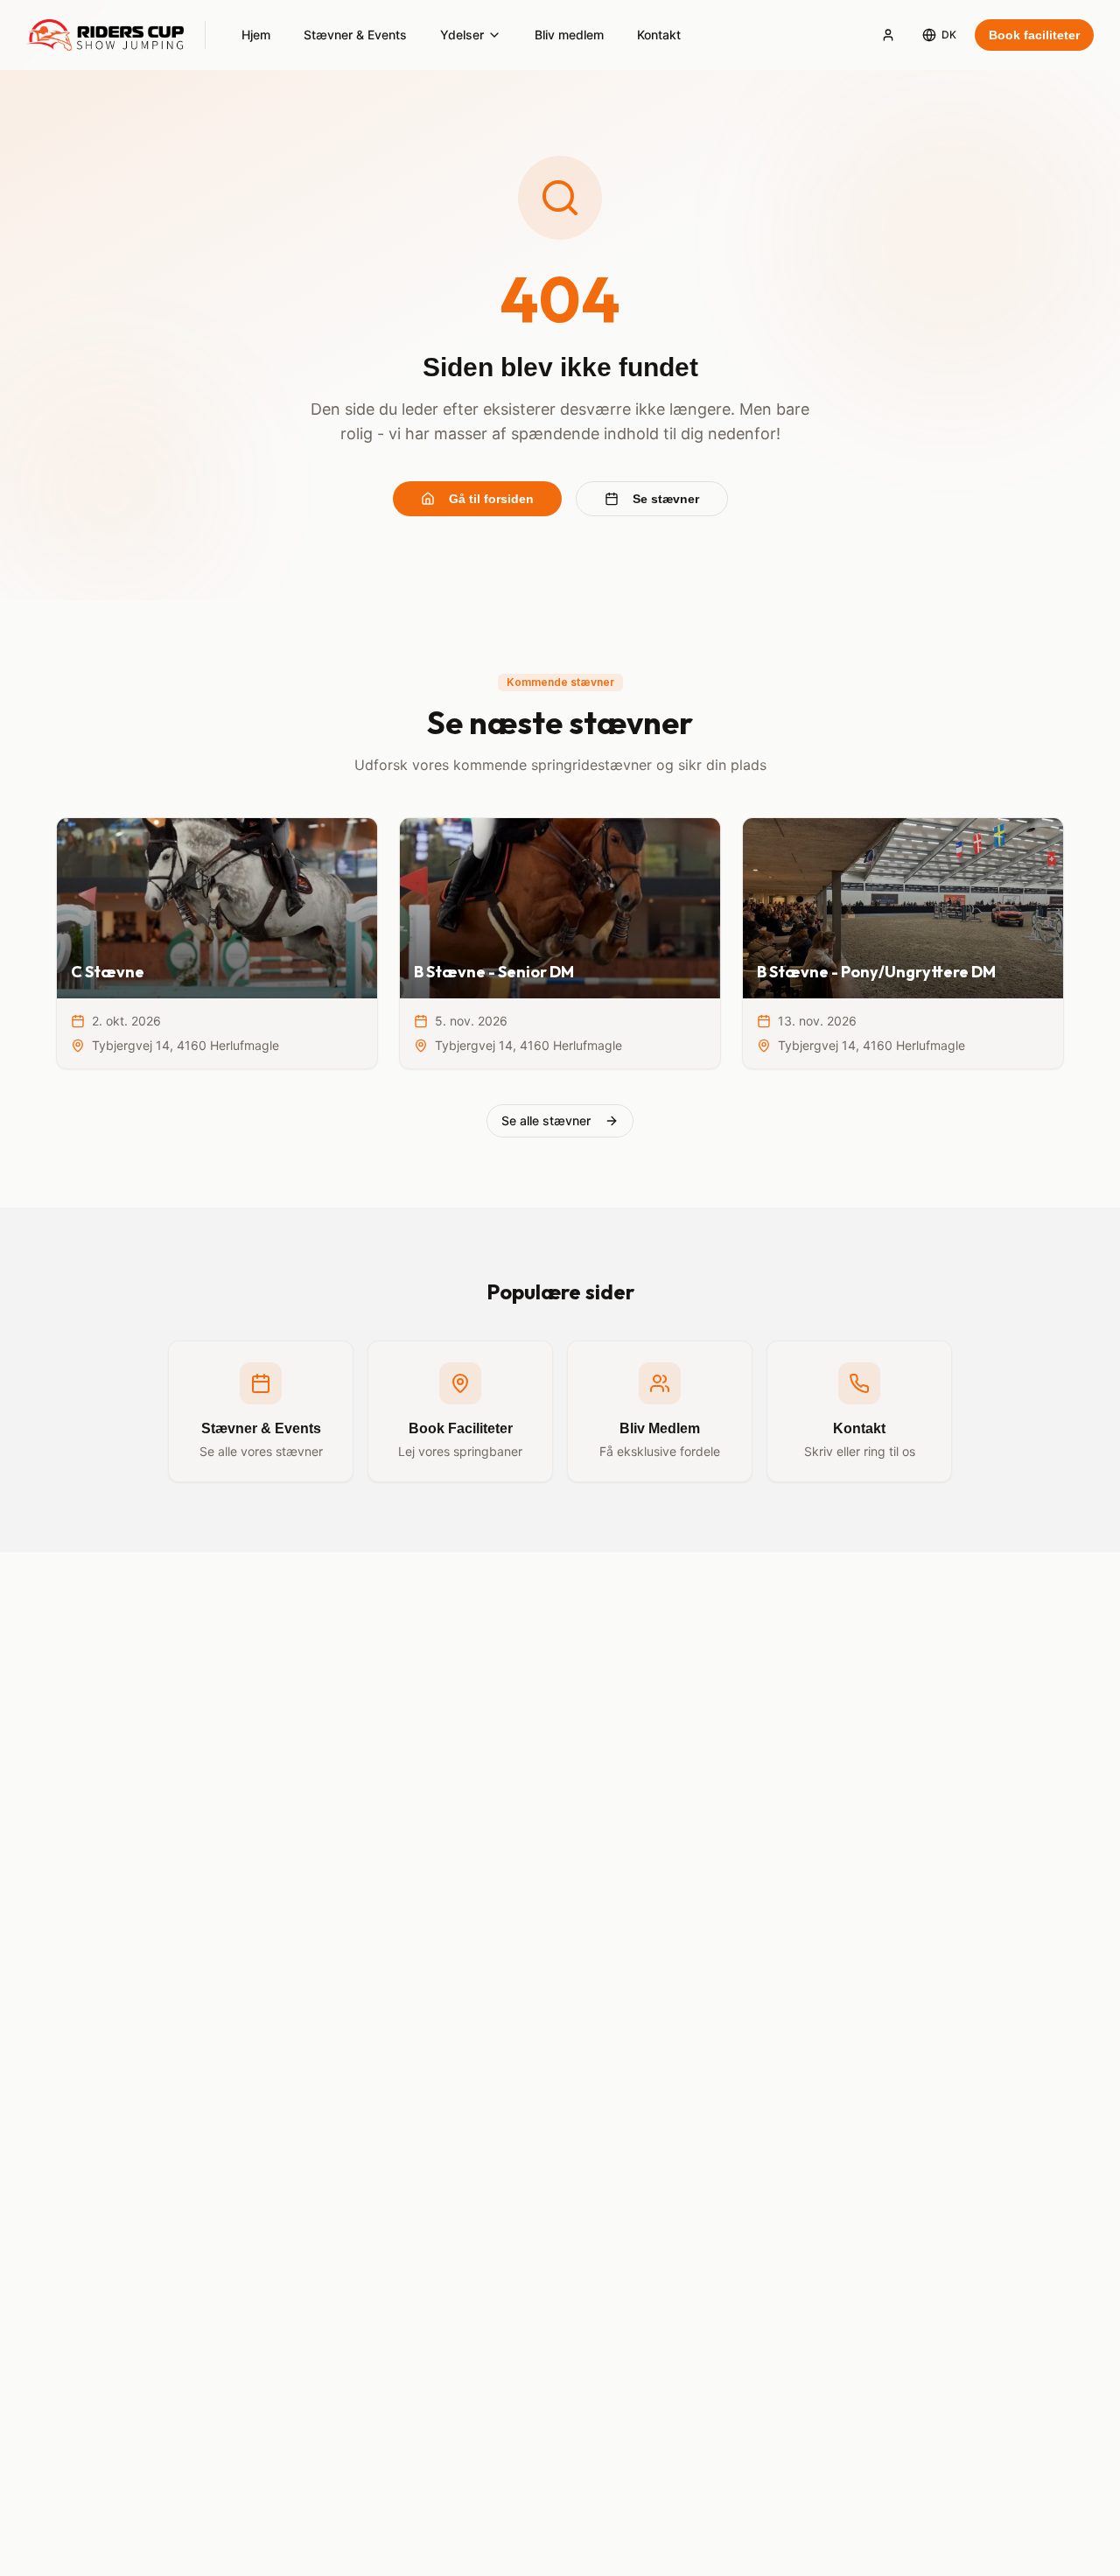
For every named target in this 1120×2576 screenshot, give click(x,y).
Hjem (256, 35)
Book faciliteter (1034, 35)
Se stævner (666, 499)
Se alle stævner (546, 1120)
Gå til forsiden (491, 499)
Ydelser (462, 35)
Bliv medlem (569, 35)
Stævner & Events (355, 35)
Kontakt (659, 35)
